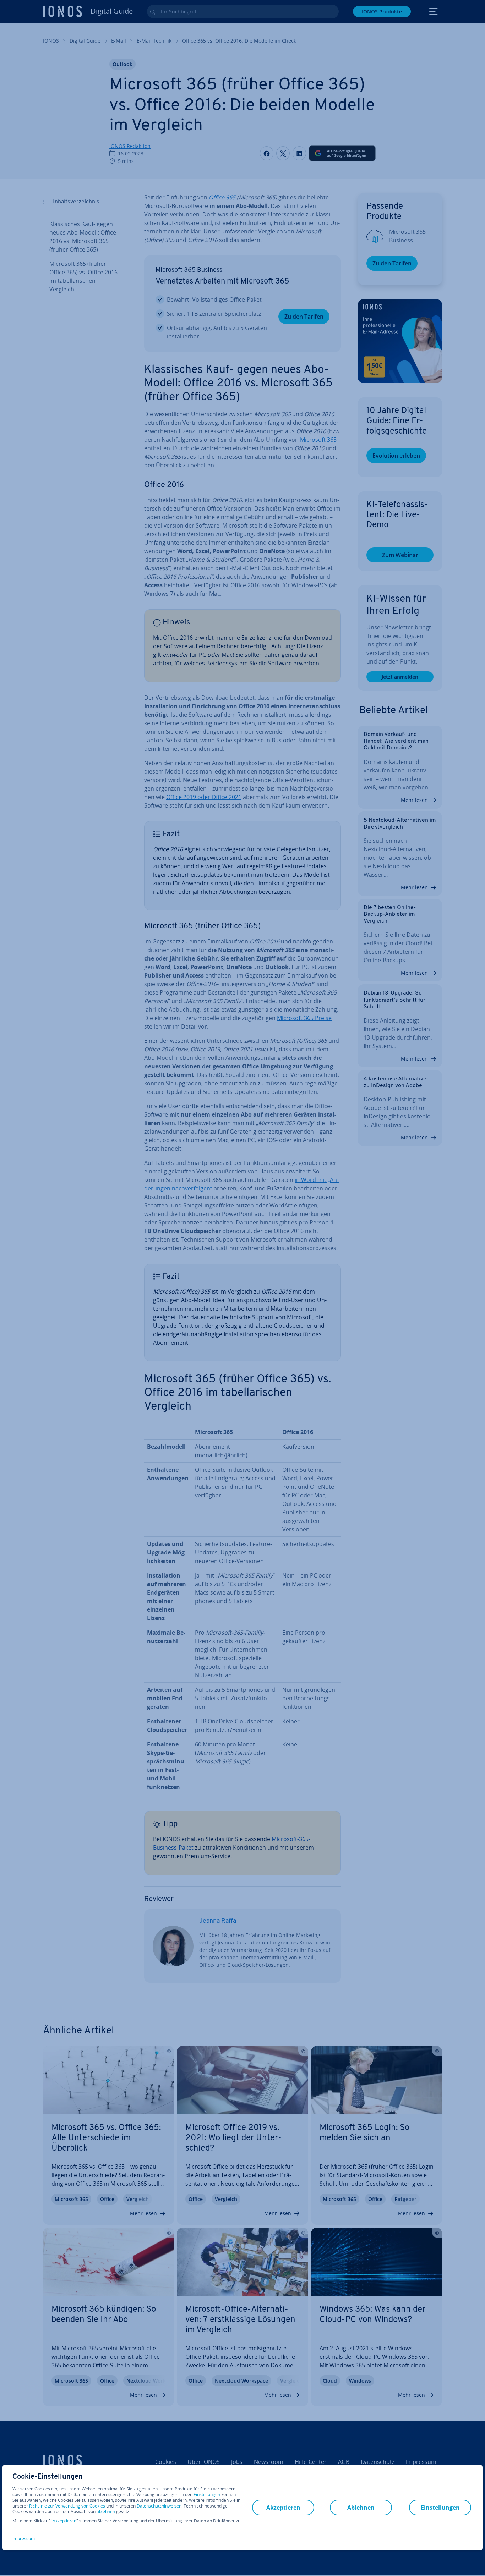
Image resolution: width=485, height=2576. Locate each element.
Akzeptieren (64, 2521)
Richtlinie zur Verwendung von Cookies (67, 2506)
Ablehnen (361, 2508)
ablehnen (106, 2512)
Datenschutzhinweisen (159, 2506)
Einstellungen (207, 2495)
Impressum (24, 2539)
